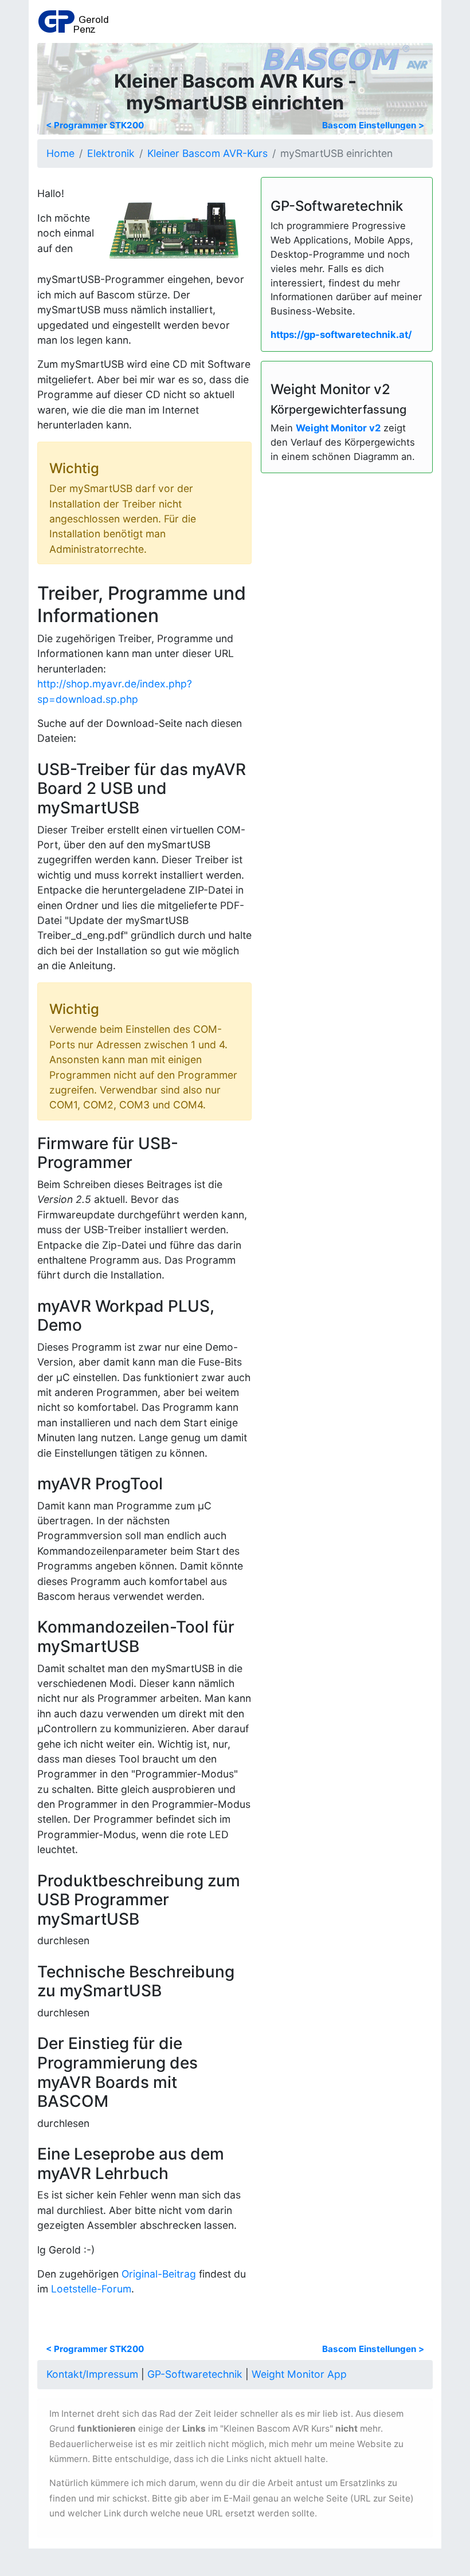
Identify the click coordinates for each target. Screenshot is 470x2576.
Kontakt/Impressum (92, 2374)
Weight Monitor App (299, 2374)
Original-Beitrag (159, 2274)
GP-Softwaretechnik (195, 2374)
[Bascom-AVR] (346, 56)
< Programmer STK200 (95, 125)
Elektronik (111, 153)
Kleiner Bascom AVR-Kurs (207, 153)
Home (60, 153)
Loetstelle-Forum (91, 2289)
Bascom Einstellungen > (373, 125)
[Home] (73, 21)
